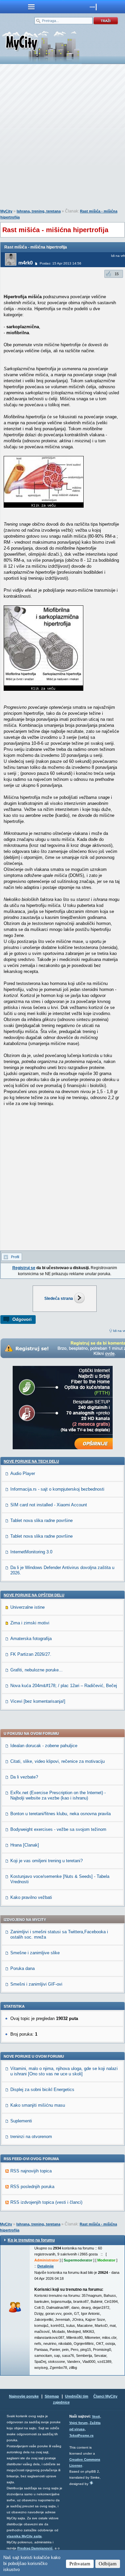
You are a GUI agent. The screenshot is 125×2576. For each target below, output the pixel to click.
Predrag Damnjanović (35, 2548)
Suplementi (21, 2121)
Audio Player (23, 1473)
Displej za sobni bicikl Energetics (42, 2090)
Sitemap (52, 2396)
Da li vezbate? (24, 1777)
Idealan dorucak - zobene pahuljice (44, 1746)
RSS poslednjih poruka (32, 2187)
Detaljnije (45, 2266)
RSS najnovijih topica (31, 2171)
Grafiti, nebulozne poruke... (36, 1670)
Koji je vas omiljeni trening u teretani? (46, 1861)
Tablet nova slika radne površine (41, 1520)
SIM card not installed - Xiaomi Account (49, 1505)
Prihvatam (80, 2564)
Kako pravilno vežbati (31, 1897)
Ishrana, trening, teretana (39, 211)
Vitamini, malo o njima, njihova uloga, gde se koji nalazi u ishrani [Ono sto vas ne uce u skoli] (64, 2071)
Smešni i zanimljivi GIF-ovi (36, 1984)
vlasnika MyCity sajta (24, 2536)
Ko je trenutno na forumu (31, 2240)
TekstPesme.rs (81, 2435)
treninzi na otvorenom (31, 2137)
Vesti (96, 2416)
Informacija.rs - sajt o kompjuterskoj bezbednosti (57, 1489)
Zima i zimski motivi (30, 1623)
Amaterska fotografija (31, 1639)
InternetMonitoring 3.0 (31, 1552)
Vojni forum (78, 2423)
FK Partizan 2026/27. (31, 1654)
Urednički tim (77, 2396)
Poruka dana (22, 1968)
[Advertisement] (62, 138)
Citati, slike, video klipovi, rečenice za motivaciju (57, 1761)
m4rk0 (25, 263)
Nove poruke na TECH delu (31, 1461)
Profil (15, 1257)
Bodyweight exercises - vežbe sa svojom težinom (58, 1829)
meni (31, 7)
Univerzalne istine (27, 1607)
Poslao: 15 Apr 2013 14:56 (60, 263)
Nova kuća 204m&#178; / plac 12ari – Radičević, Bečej (64, 1686)
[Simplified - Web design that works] (91, 2483)
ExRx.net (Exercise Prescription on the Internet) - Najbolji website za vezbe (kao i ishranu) (58, 1795)
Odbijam (108, 2564)
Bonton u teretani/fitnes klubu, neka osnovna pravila (60, 1814)
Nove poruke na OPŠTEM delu (34, 1595)
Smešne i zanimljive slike (35, 1953)
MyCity (6, 211)
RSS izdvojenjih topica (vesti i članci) (46, 2202)
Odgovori (22, 1319)
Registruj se (24, 1268)
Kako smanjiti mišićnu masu (38, 2105)
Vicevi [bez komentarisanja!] (38, 1701)
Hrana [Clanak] (25, 1845)
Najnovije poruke (24, 2396)
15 (117, 274)
